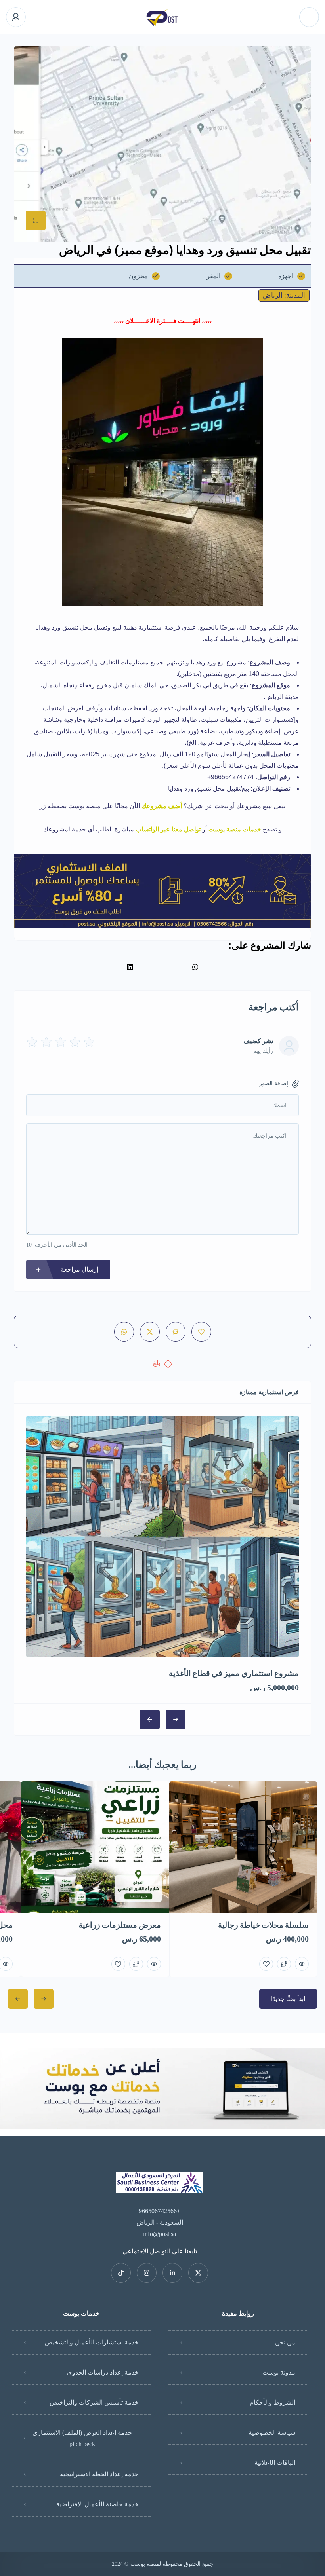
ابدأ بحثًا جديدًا (288, 1999)
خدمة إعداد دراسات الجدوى (103, 2372)
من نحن (285, 2342)
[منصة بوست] (163, 17)
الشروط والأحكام (272, 2402)
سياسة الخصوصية (272, 2433)
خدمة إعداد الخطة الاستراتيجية (99, 2474)
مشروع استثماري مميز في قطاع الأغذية (234, 1673)
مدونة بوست (279, 2372)
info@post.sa (160, 2234)
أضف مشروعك (162, 806)
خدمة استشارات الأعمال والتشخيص (92, 2342)
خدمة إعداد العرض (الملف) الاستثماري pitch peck (82, 2438)
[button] (195, 967)
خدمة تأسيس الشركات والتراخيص (94, 2402)
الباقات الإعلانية (275, 2463)
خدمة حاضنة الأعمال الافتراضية (97, 2504)
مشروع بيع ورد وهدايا (218, 662)
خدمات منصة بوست (235, 829)
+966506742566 (160, 2211)
